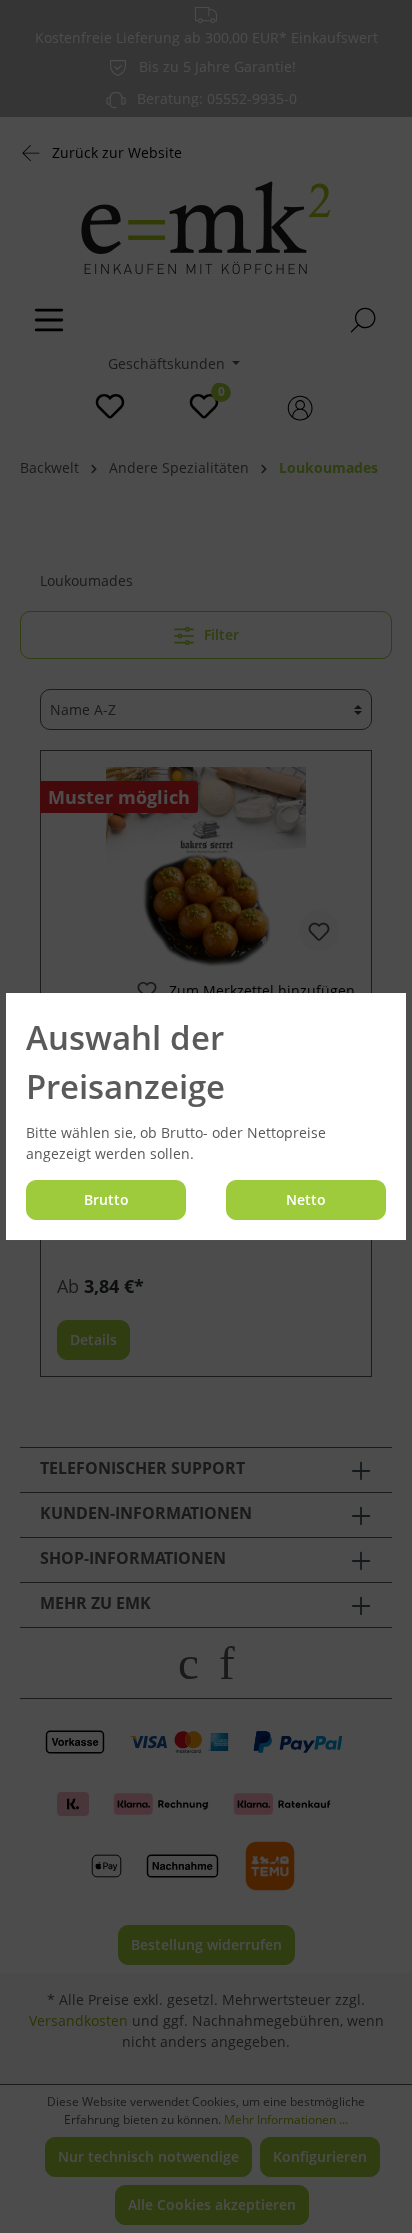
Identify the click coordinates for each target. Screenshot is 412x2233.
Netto (306, 1199)
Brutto (106, 1199)
